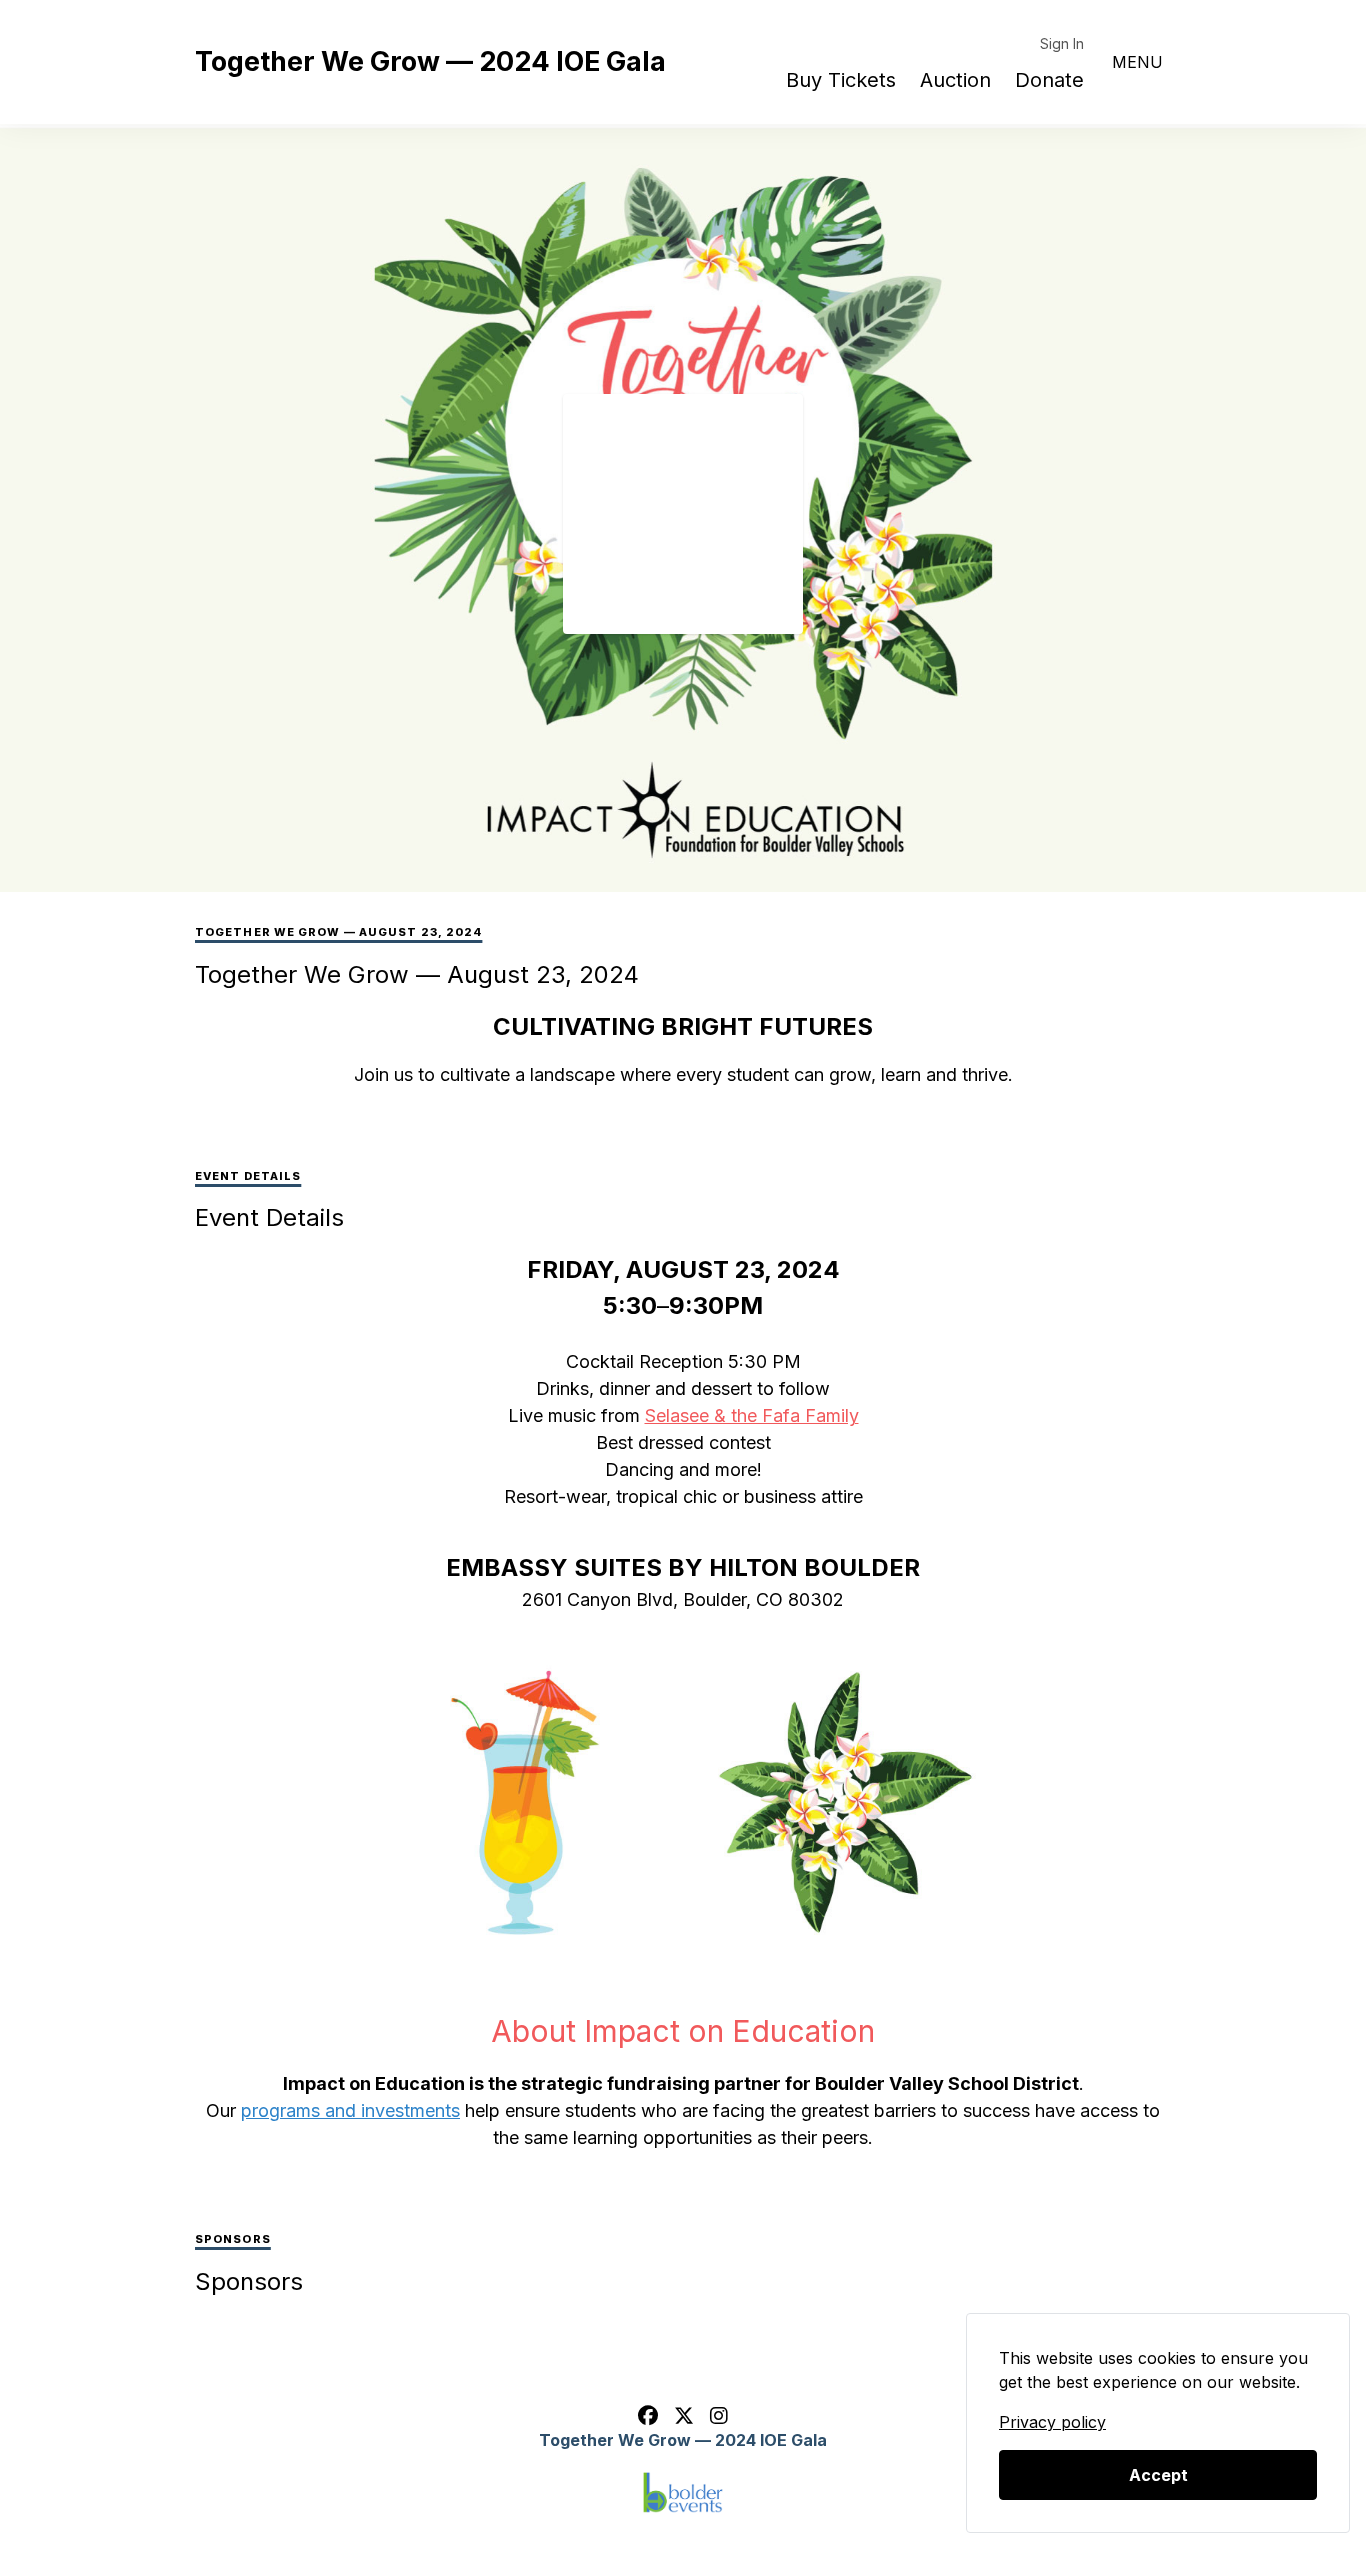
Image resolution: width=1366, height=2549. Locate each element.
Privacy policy (1052, 2422)
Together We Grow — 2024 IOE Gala (430, 61)
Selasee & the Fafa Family (752, 1415)
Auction (955, 80)
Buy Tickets (841, 80)
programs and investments (350, 2110)
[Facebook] (648, 2416)
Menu (1137, 62)
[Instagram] (719, 2416)
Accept (1158, 2475)
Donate (1049, 80)
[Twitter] (684, 2416)
